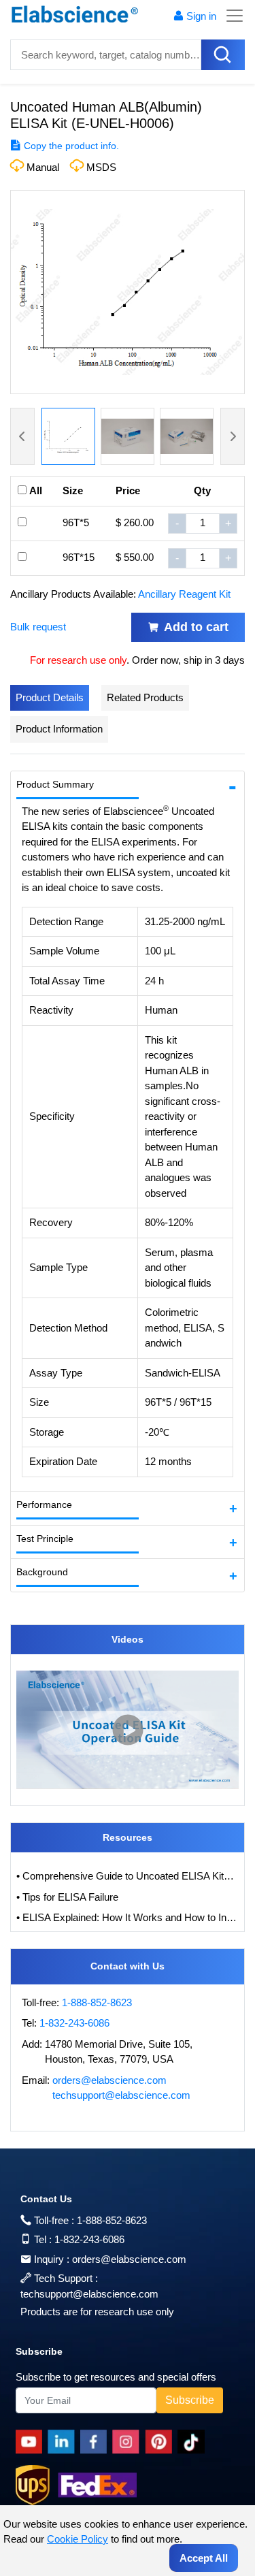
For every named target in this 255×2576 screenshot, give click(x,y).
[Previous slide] (22, 436)
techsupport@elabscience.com (121, 2095)
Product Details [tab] (50, 697)
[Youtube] (32, 2442)
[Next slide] (233, 436)
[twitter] (193, 2442)
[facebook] (96, 2442)
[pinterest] (161, 2442)
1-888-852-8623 (97, 2002)
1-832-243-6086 (74, 2023)
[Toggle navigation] (231, 16)
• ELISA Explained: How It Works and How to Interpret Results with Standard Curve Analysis (128, 1917)
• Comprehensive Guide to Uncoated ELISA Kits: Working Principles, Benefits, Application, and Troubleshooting (128, 1876)
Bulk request (38, 627)
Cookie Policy (78, 2539)
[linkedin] (64, 2442)
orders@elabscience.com (109, 2080)
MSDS (101, 167)
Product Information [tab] (59, 729)
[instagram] (129, 2442)
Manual (43, 167)
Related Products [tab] (145, 697)
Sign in (201, 16)
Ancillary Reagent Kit (184, 594)
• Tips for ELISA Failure (67, 1897)
